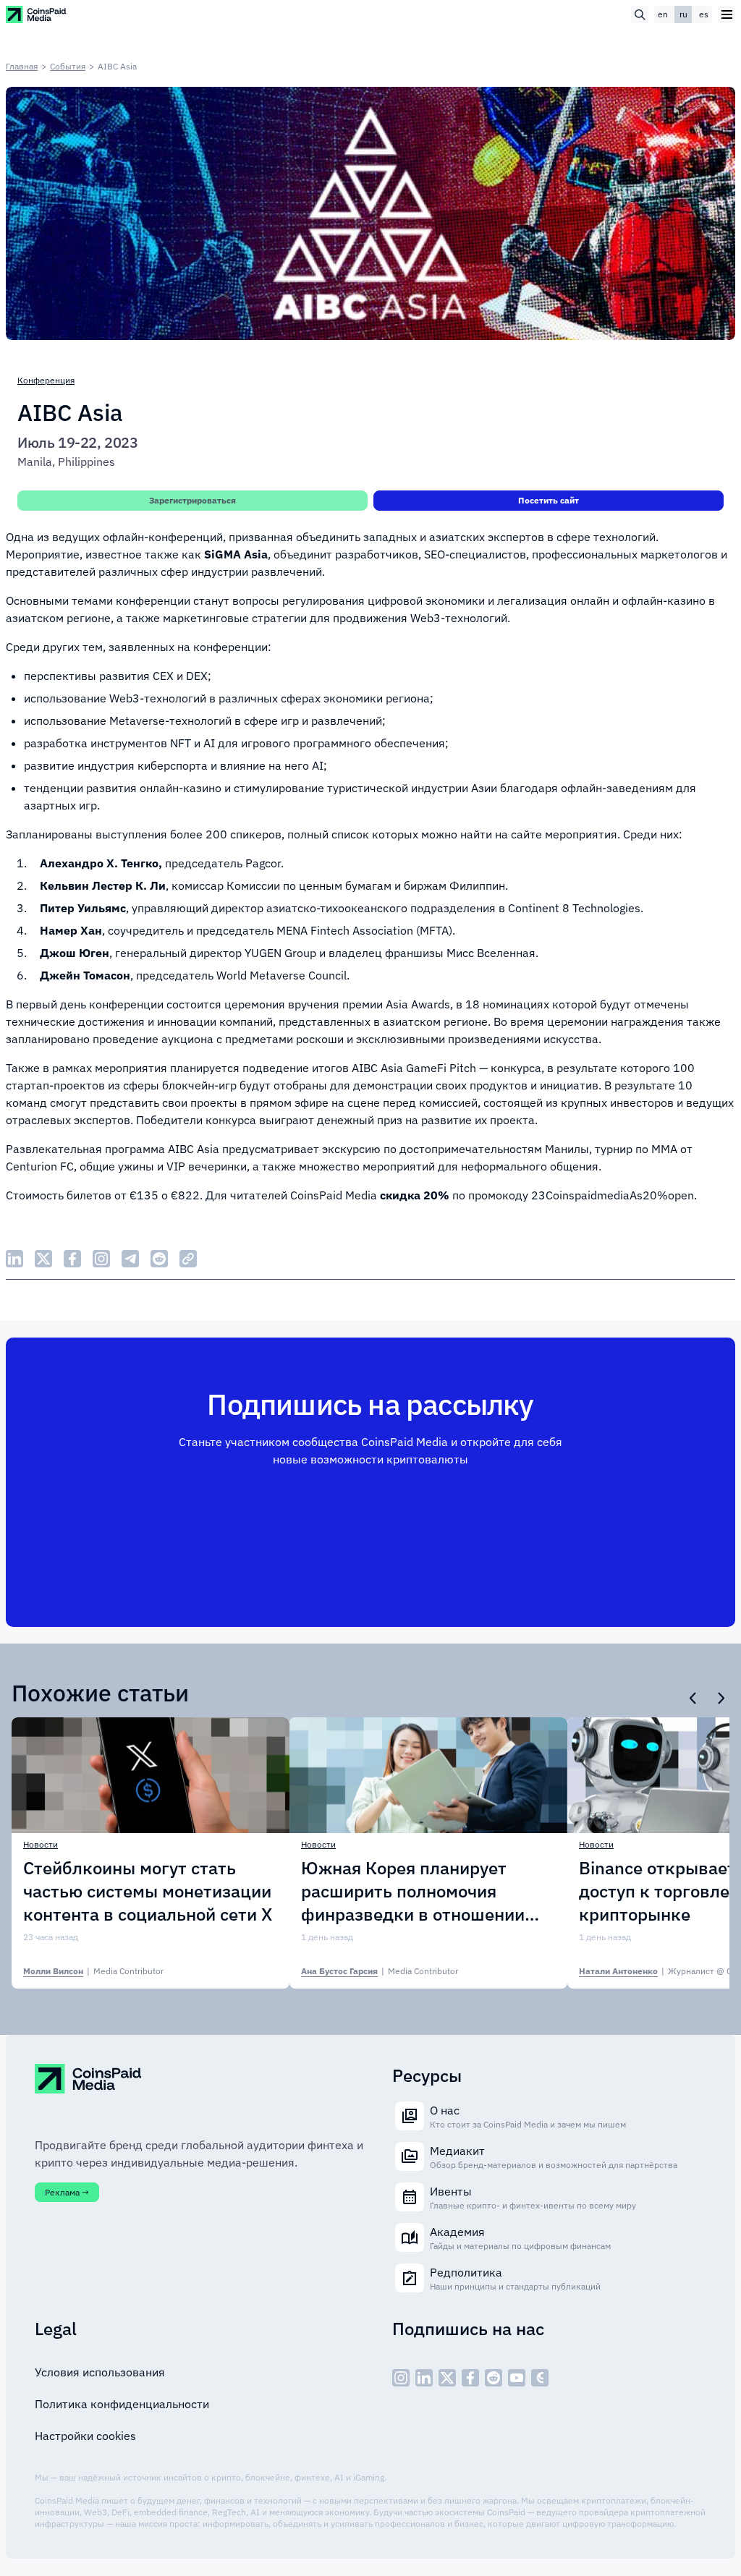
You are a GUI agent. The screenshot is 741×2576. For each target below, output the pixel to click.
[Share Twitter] (43, 1259)
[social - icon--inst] (401, 2378)
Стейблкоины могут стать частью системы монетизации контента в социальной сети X (148, 1891)
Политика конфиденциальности (122, 2404)
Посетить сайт (549, 500)
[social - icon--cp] (540, 2378)
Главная (22, 66)
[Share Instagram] (101, 1259)
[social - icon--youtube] (517, 2378)
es (704, 14)
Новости (41, 1844)
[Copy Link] (188, 1259)
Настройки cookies (85, 2436)
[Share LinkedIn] (14, 1259)
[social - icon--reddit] (494, 2378)
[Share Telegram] (130, 1259)
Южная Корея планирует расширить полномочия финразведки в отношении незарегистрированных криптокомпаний (413, 1891)
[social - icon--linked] (424, 2378)
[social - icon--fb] (470, 2378)
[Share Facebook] (72, 1259)
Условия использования (100, 2372)
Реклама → (67, 2192)
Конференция (46, 380)
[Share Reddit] (159, 1259)
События (68, 66)
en (663, 14)
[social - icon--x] (447, 2378)
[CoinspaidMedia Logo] (37, 14)
